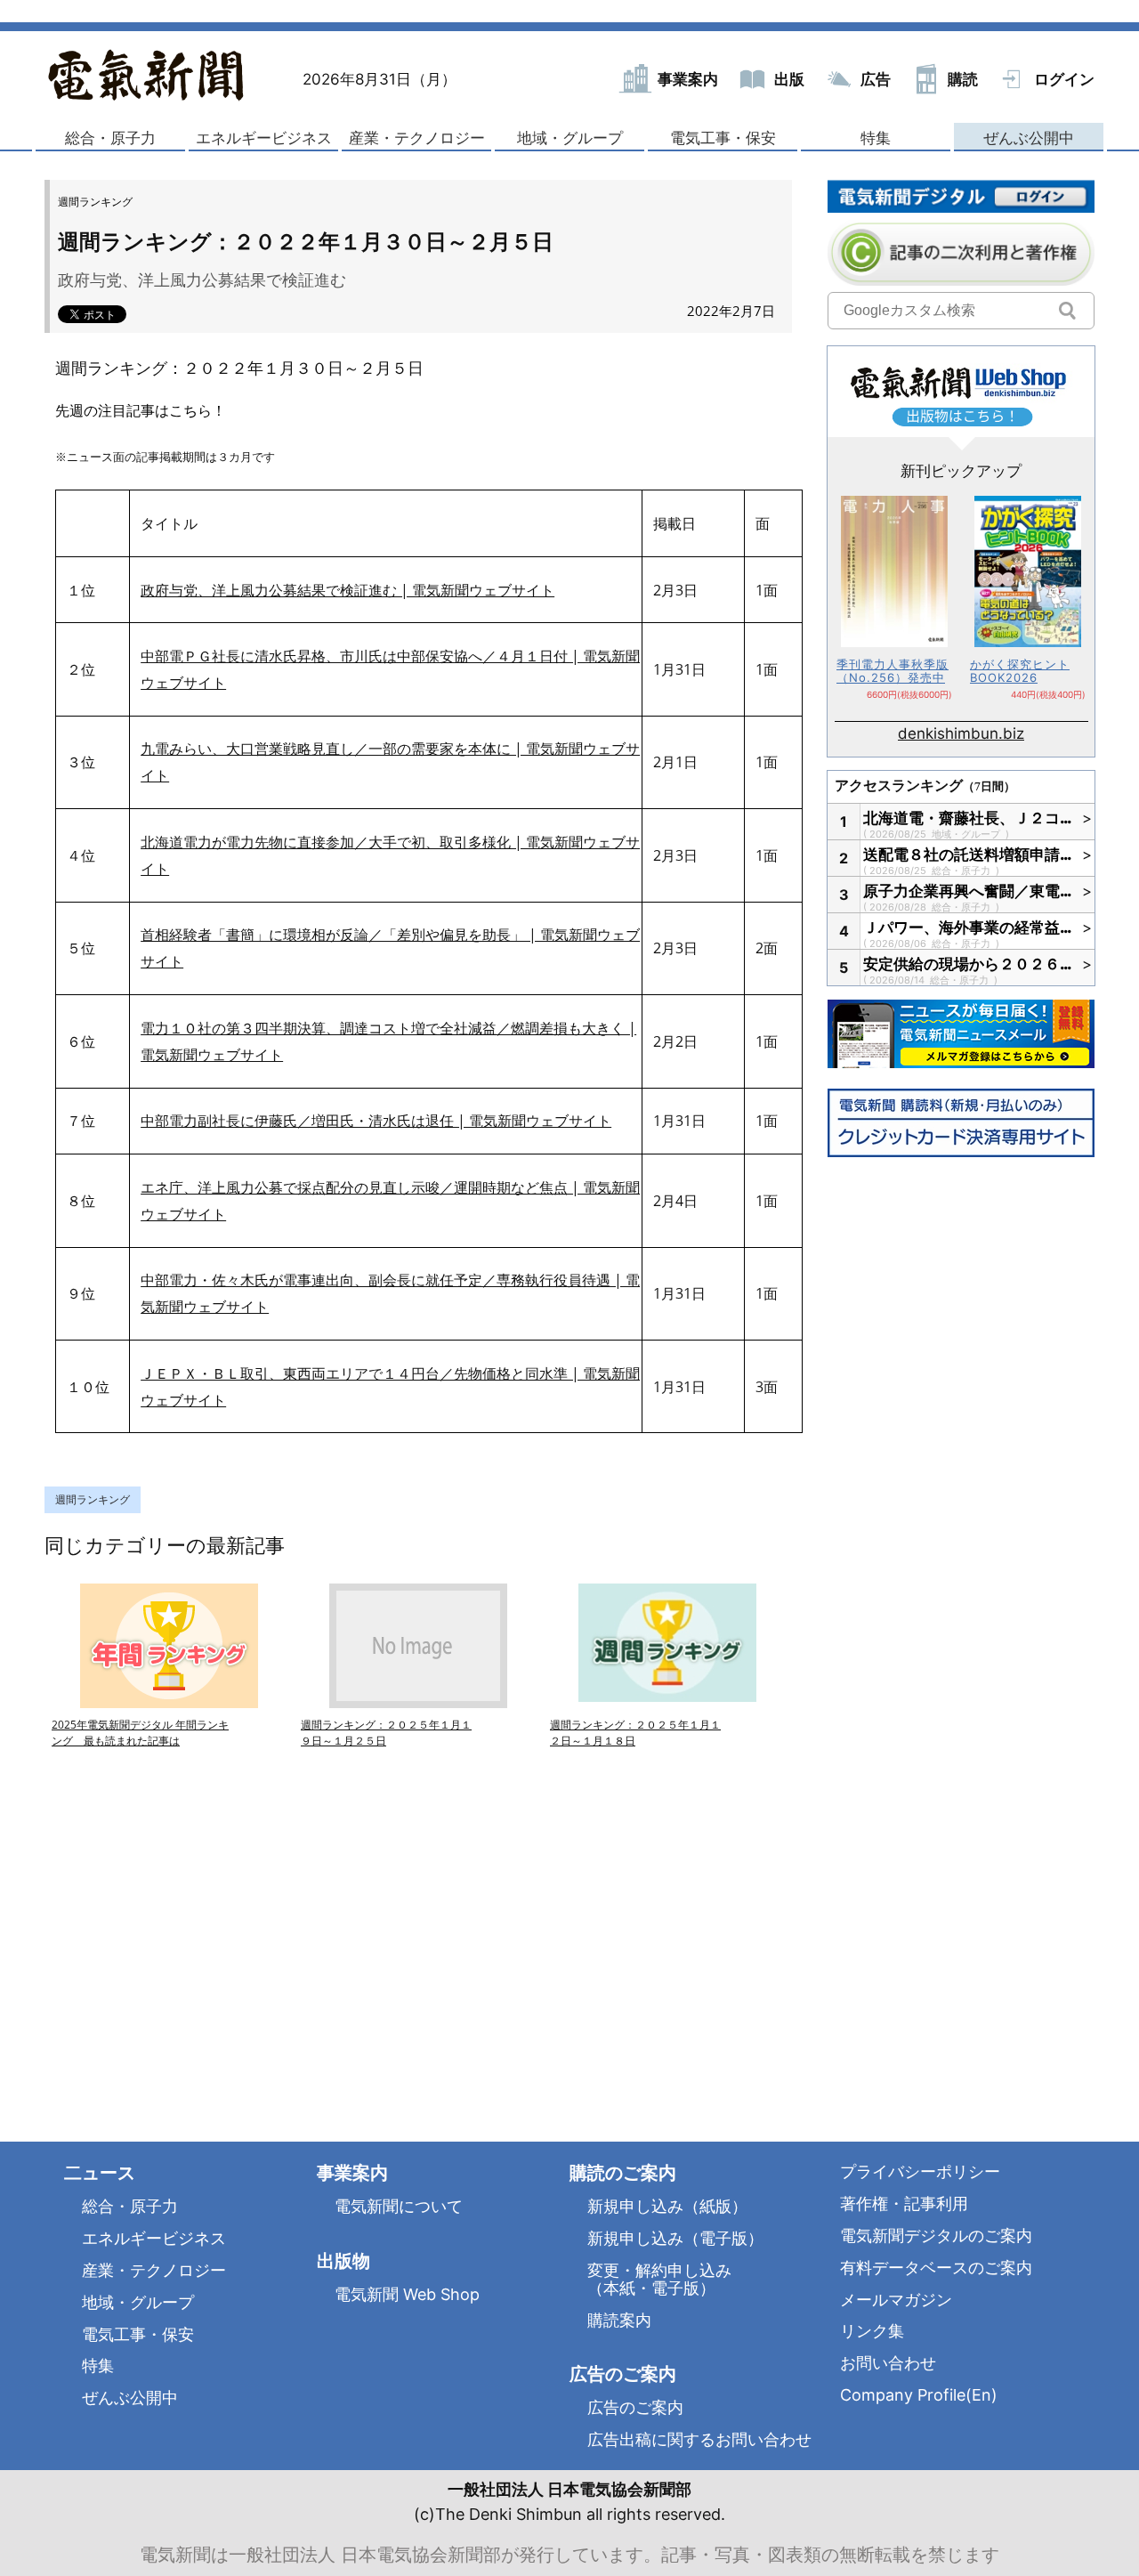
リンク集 (872, 2331)
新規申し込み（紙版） (667, 2206)
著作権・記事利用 (904, 2203)
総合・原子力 (110, 138)
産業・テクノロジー (417, 138)
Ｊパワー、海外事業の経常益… (968, 928)
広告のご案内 (635, 2407)
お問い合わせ (888, 2363)
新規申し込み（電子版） (675, 2238)
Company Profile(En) (919, 2395)
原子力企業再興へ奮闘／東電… (968, 891)
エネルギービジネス (264, 138)
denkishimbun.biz (961, 733)
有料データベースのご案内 (936, 2268)
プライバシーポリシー (920, 2171)
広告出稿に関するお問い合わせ (699, 2439)
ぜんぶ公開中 (1029, 138)
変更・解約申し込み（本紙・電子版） (659, 2279)
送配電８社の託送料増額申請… (968, 855)
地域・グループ (570, 138)
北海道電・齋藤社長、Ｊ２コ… (968, 818)
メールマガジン (896, 2300)
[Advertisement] (231, 1924)
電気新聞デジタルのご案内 (936, 2236)
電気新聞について (399, 2206)
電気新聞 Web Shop (407, 2294)
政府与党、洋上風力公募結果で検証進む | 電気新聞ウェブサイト (347, 590)
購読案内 (619, 2320)
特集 (876, 138)
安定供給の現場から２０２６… (968, 964)
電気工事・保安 (723, 138)
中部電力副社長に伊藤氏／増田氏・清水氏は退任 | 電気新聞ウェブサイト (376, 1121)
